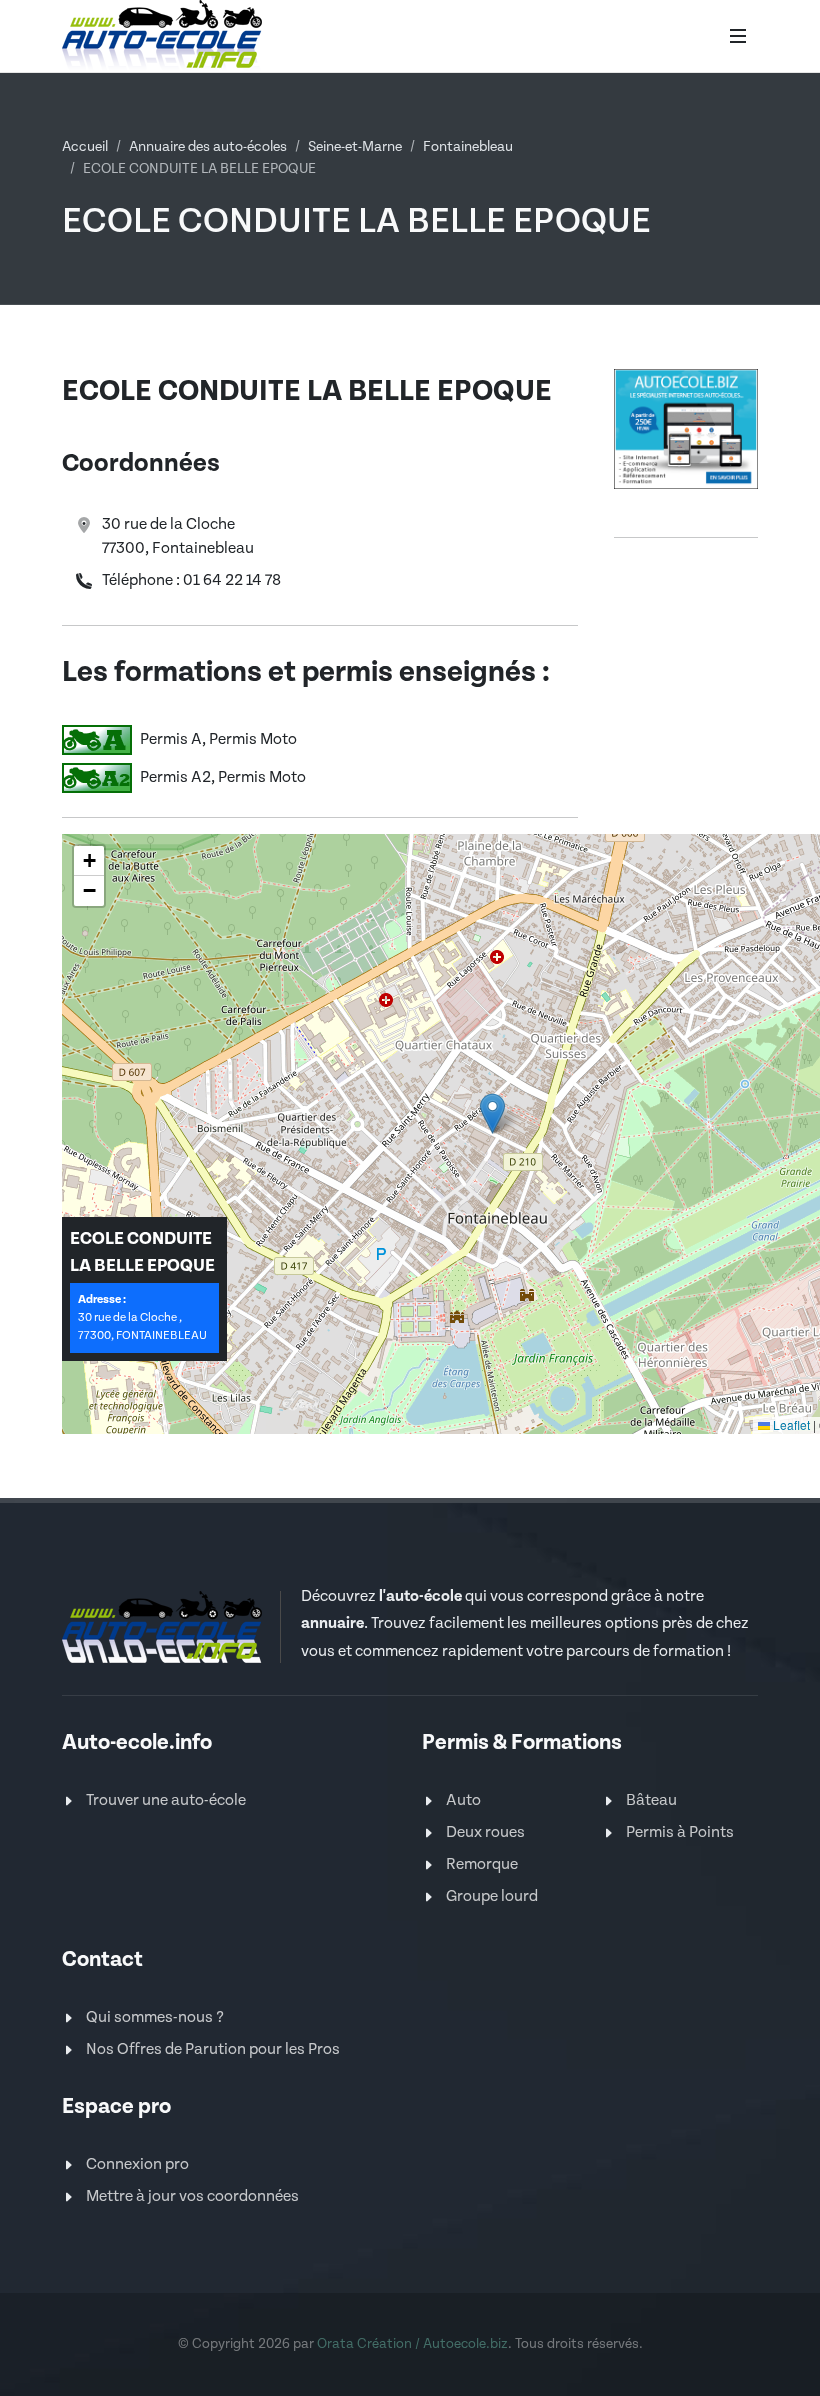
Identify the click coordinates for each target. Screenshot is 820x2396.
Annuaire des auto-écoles (208, 147)
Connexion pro (137, 2164)
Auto (463, 1800)
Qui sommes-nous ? (155, 2017)
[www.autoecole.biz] (686, 428)
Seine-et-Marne (355, 147)
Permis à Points (680, 1832)
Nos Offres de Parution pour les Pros (213, 2049)
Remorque (482, 1864)
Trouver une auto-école (166, 1800)
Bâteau (651, 1800)
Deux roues (485, 1832)
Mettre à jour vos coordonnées (192, 2196)
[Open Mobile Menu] (738, 36)
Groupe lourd (492, 1896)
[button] (492, 1113)
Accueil (85, 147)
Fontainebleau (468, 147)
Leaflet (790, 1424)
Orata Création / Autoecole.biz (412, 2344)
